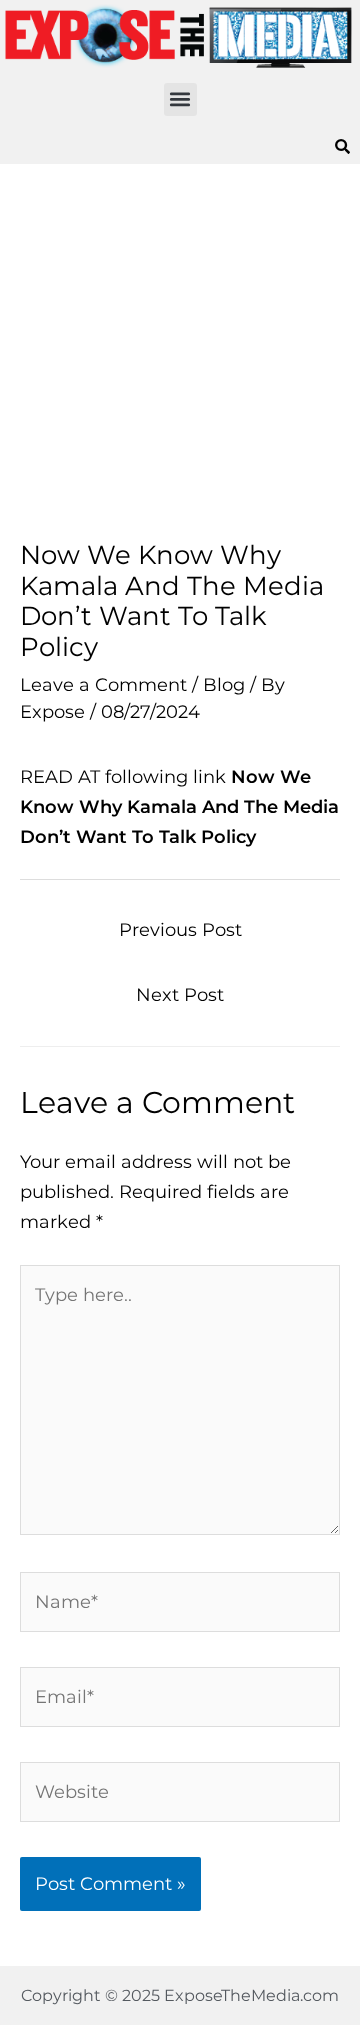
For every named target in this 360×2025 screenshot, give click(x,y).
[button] (180, 99)
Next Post (180, 994)
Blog (224, 684)
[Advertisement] (180, 352)
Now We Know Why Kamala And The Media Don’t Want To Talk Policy (179, 806)
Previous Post (180, 929)
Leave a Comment (103, 684)
